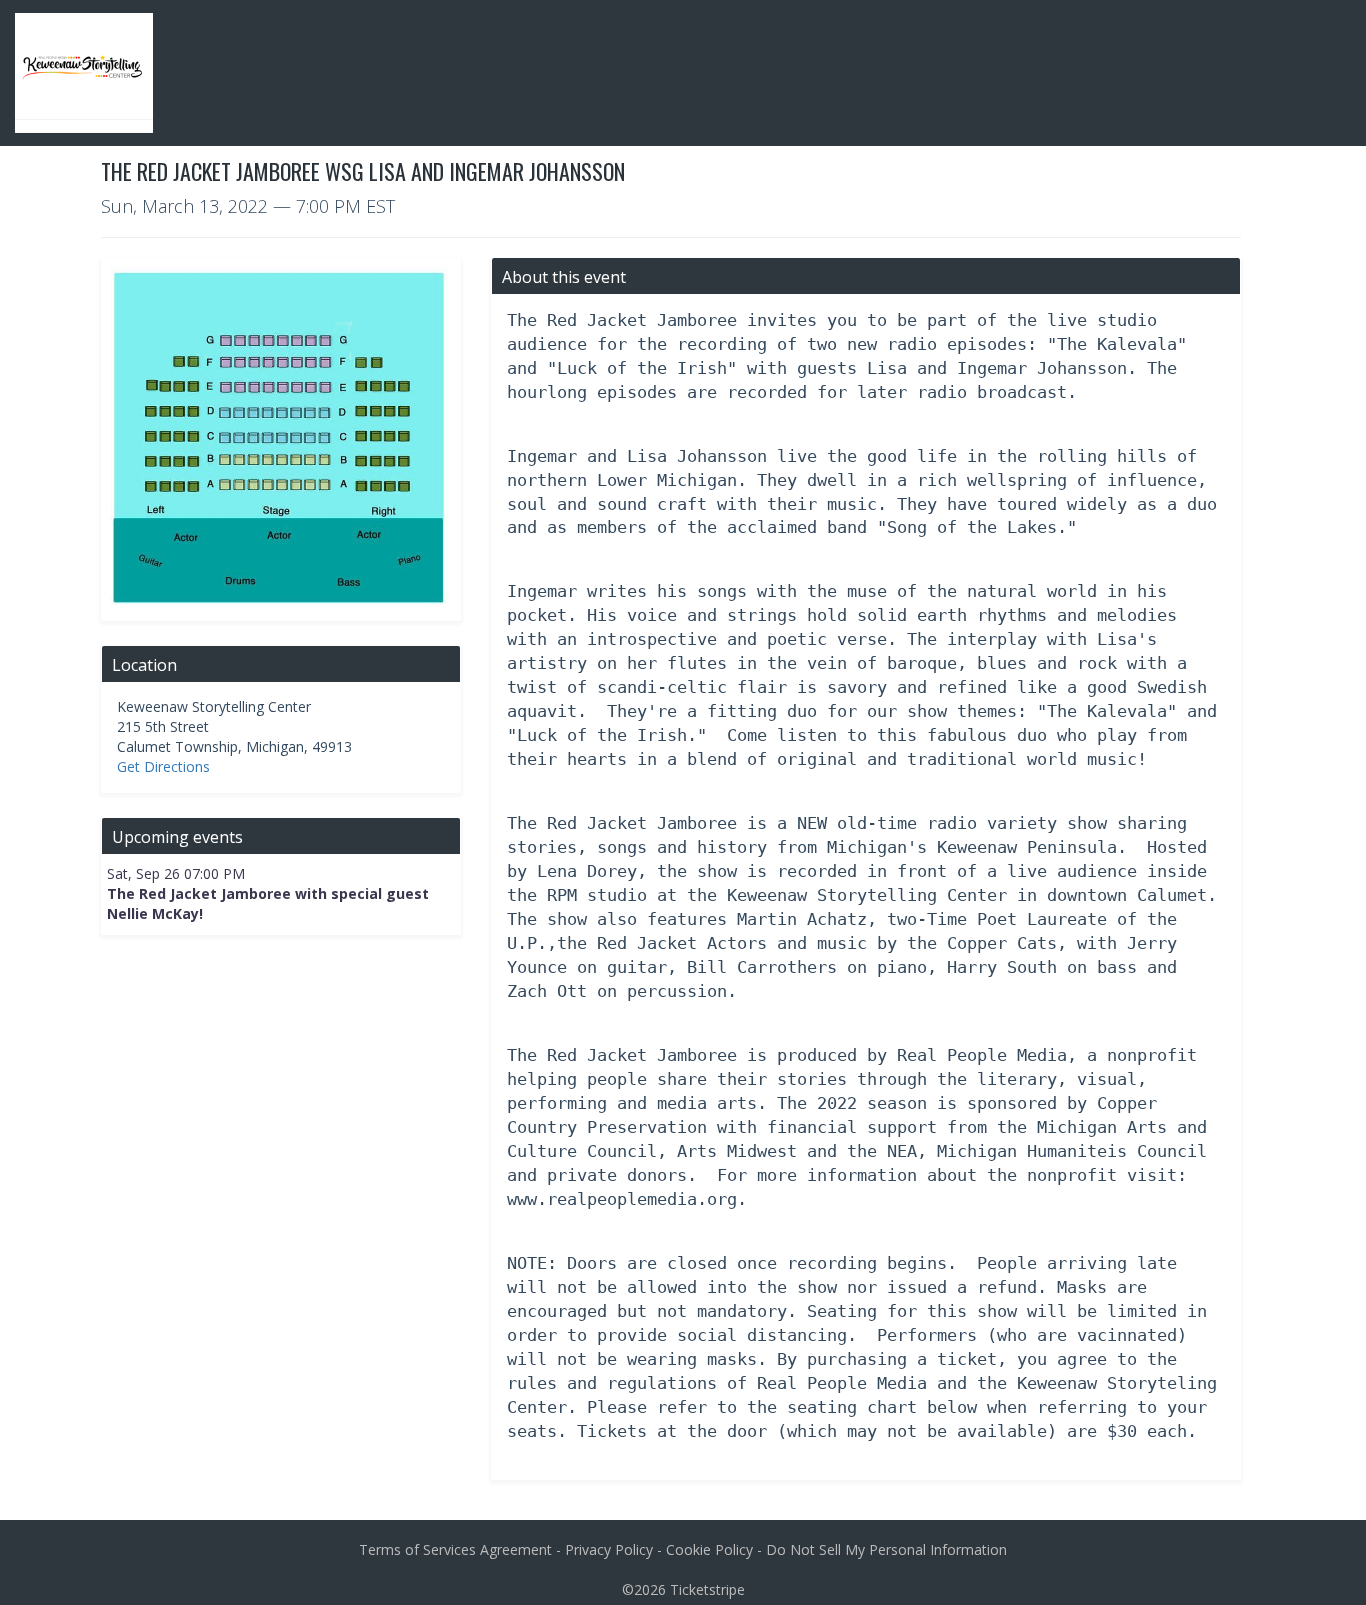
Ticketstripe (707, 1589)
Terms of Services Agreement (455, 1549)
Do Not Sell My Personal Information (886, 1549)
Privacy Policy (609, 1549)
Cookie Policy (709, 1549)
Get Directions (163, 766)
